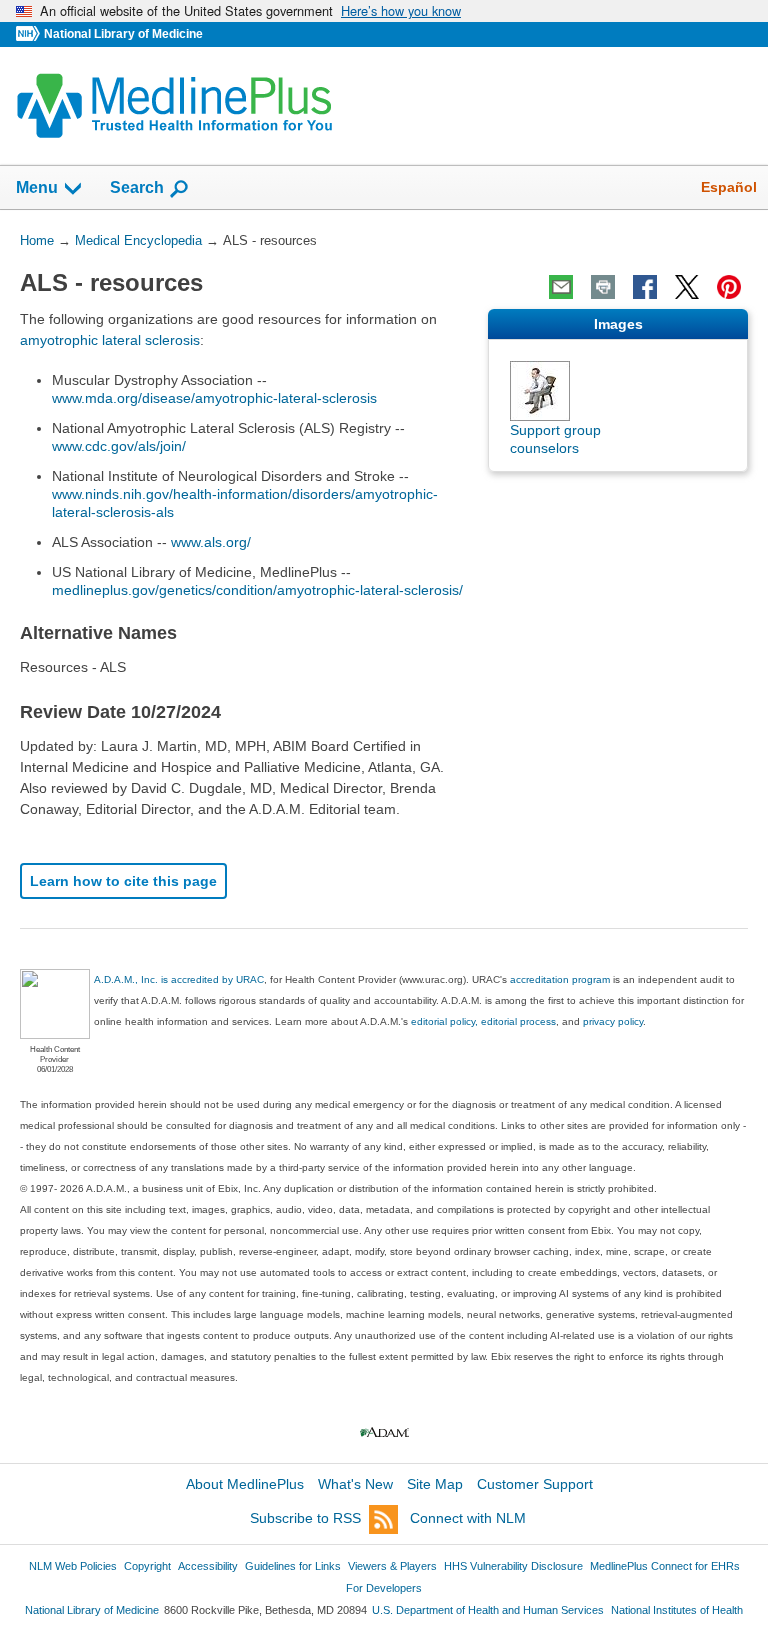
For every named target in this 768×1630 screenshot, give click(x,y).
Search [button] (137, 187)
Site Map (435, 1484)
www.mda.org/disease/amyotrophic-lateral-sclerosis (214, 398)
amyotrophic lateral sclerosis (110, 340)
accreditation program (560, 979)
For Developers (384, 1588)
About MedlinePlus (245, 1484)
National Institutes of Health (677, 1610)
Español (729, 187)
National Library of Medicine (123, 34)
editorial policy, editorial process (483, 1021)
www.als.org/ (211, 542)
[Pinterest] (729, 287)
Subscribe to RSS (305, 1518)
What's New (355, 1484)
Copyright (147, 1566)
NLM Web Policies (73, 1566)
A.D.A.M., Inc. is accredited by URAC (179, 979)
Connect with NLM (468, 1518)
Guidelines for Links (293, 1566)
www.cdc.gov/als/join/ (119, 446)
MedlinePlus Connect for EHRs (665, 1566)
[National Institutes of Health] (30, 34)
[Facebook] (645, 287)
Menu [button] (37, 187)
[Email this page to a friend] (561, 287)
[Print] (603, 287)
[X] (687, 287)
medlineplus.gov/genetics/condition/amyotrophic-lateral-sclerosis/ (257, 590)
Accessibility (208, 1566)
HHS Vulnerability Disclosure (513, 1566)
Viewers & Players (392, 1566)
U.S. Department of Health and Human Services (488, 1610)
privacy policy (613, 1021)
